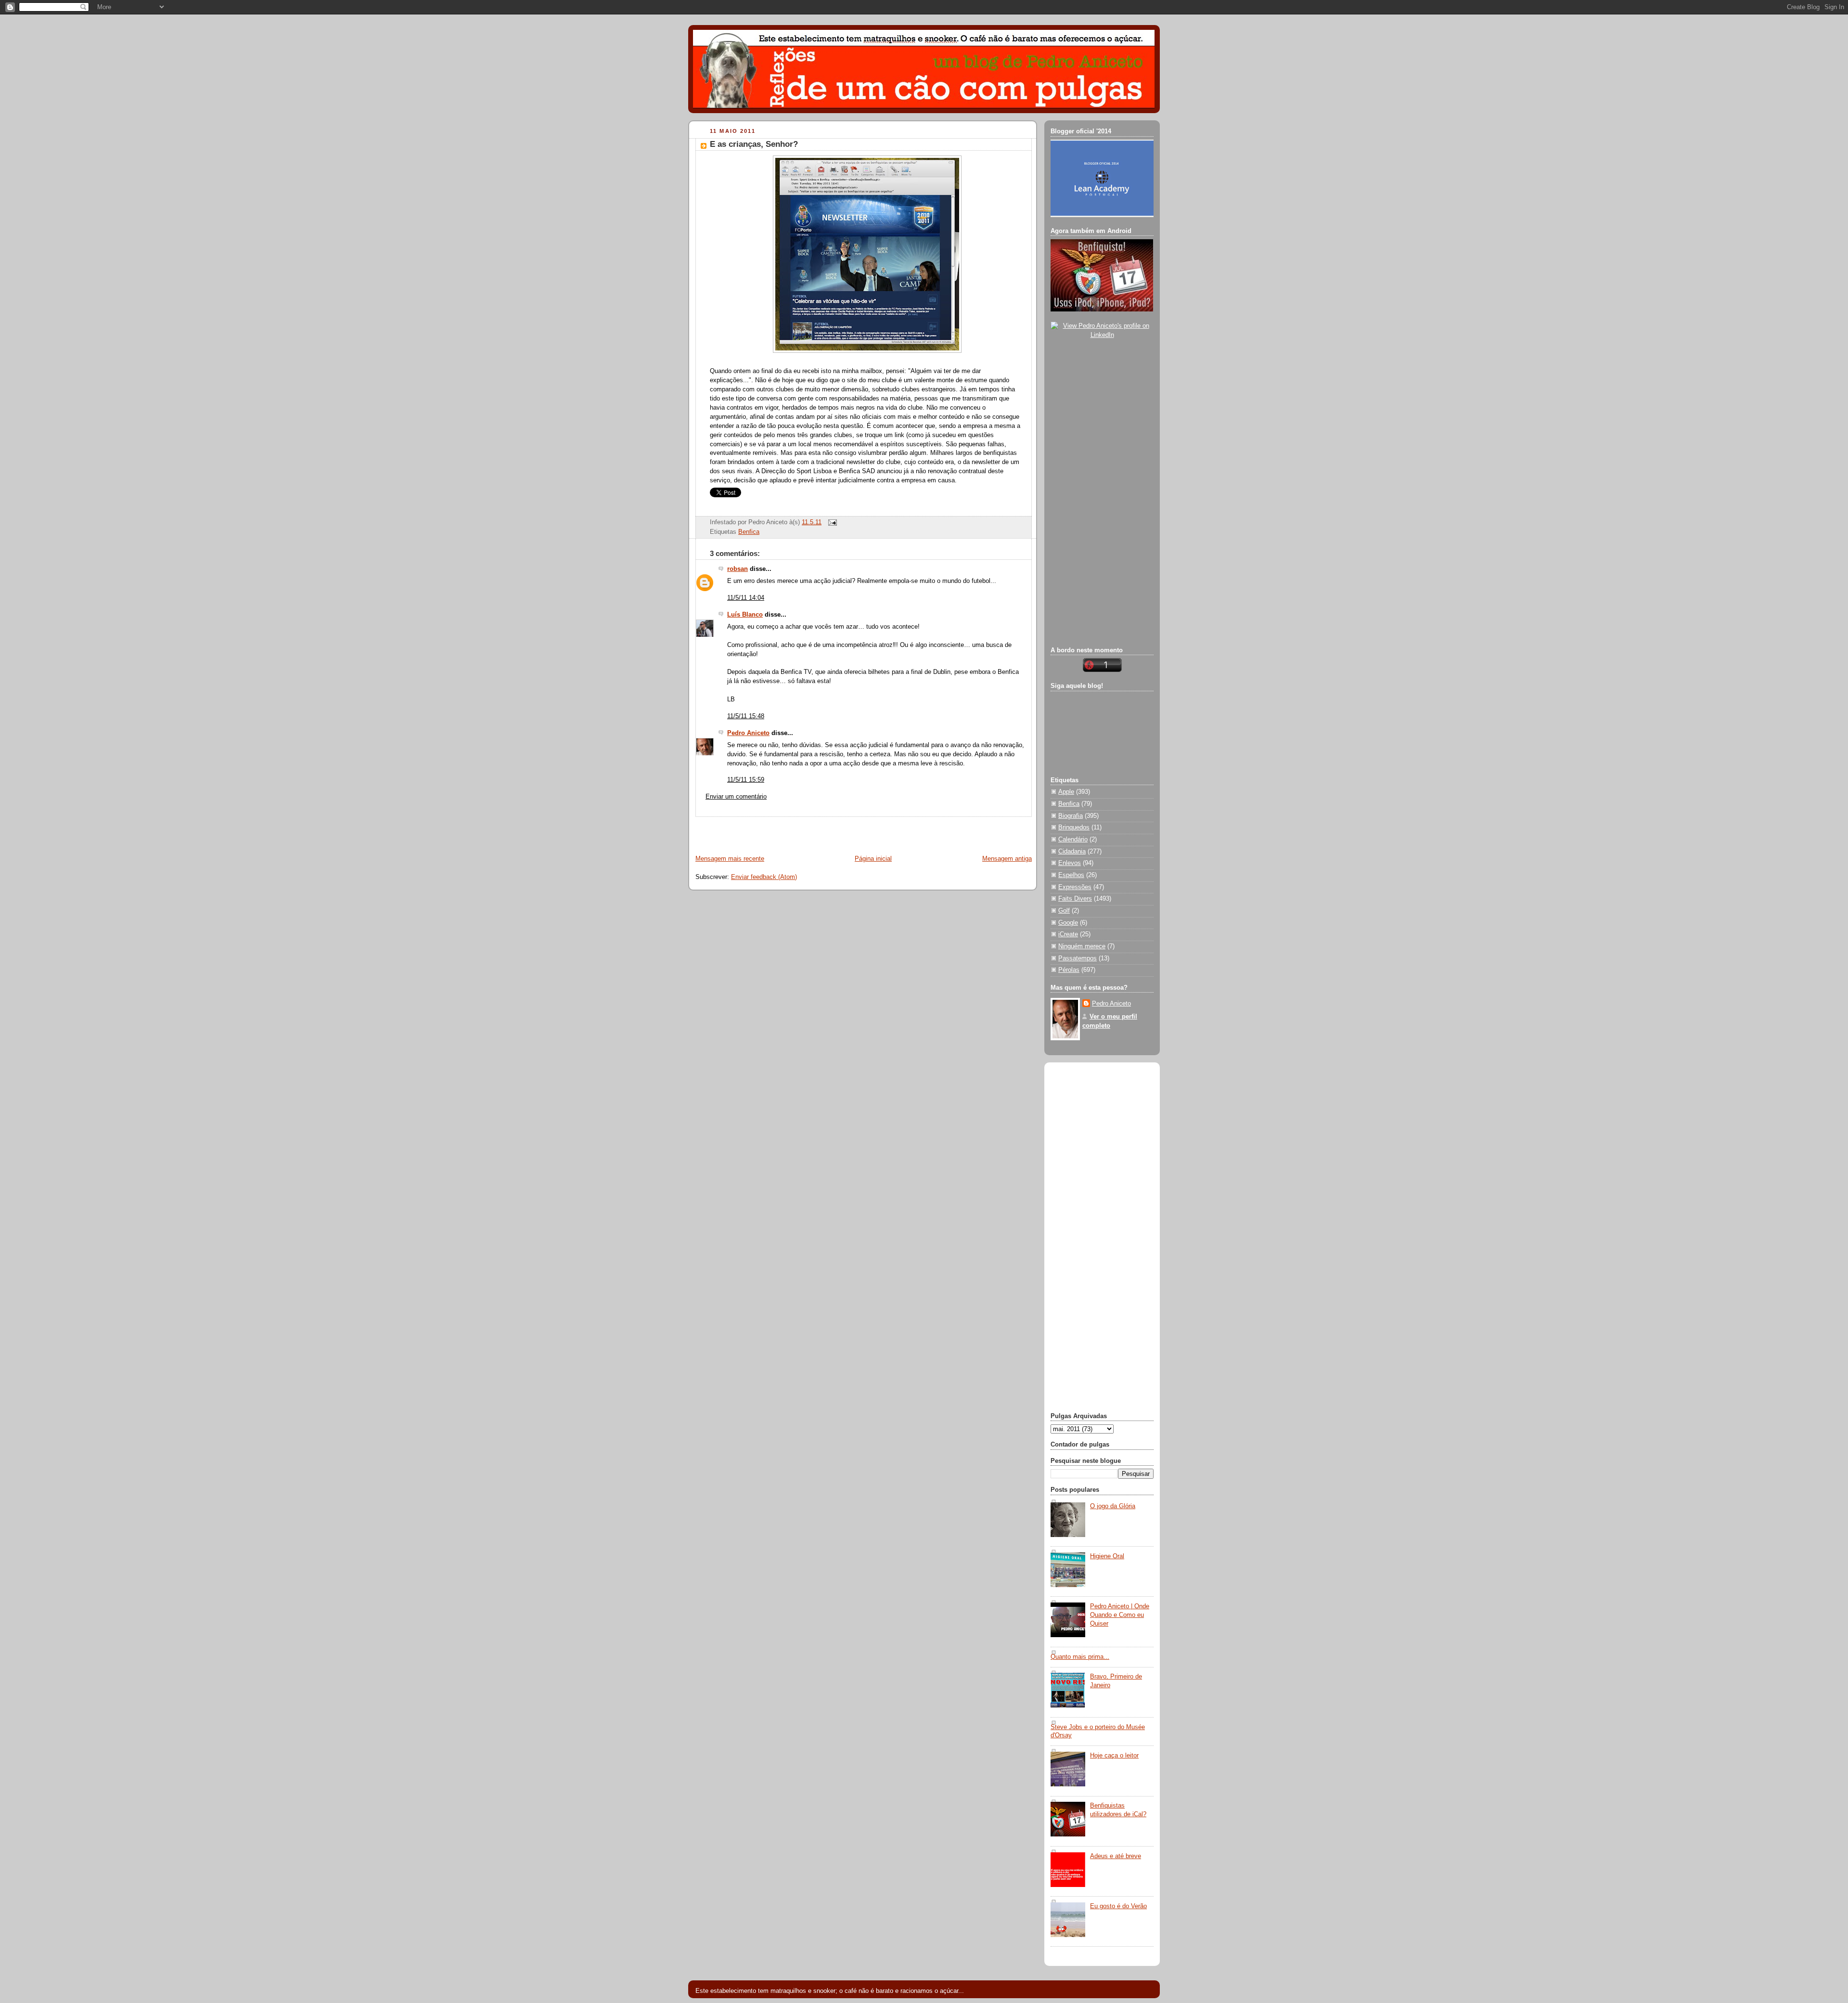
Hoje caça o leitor (1114, 1756)
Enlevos (1070, 863)
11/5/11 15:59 (746, 780)
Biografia (1071, 816)
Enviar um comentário (736, 797)
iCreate (1068, 934)
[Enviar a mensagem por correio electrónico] (831, 522)
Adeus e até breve (1116, 1856)
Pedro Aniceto (748, 733)
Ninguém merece (1082, 946)
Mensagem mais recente (730, 859)
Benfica (749, 532)
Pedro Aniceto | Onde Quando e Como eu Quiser (1120, 1615)
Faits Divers (1075, 899)
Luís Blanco (745, 615)
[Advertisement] (802, 831)
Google (1068, 923)
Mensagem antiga (1007, 859)
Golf (1064, 911)
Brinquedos (1074, 827)
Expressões (1075, 887)
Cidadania (1072, 852)
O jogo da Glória (1113, 1506)
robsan (738, 569)
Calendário (1073, 840)
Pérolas (1069, 970)
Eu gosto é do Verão (1118, 1906)
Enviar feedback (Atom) (764, 877)
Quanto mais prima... (1080, 1657)
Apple (1066, 792)
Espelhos (1071, 875)
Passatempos (1078, 958)
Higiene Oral (1107, 1556)
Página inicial (873, 859)
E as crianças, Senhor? (754, 144)
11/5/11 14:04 (746, 598)
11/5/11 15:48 (746, 716)
